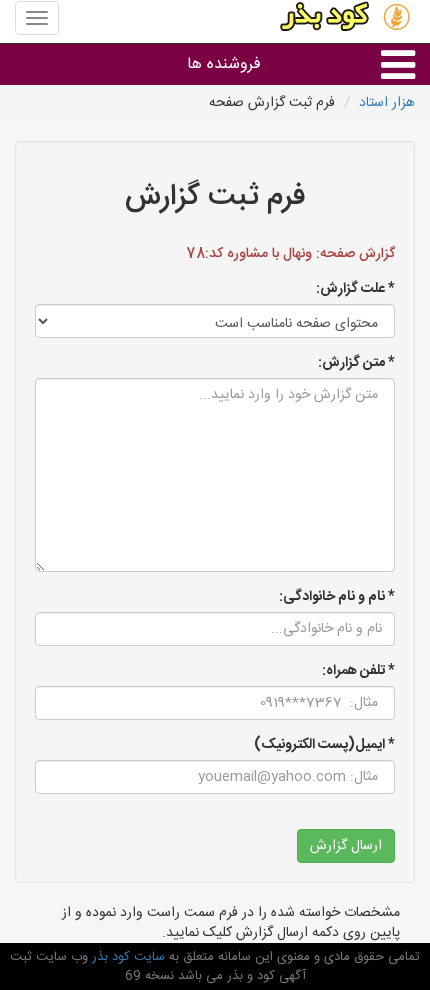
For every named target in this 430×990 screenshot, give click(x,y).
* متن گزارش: (356, 363)
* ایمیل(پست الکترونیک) (324, 745)
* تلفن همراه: (358, 671)
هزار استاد (387, 103)
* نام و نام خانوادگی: (337, 597)
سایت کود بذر (126, 957)
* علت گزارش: (355, 289)
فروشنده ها (224, 64)
